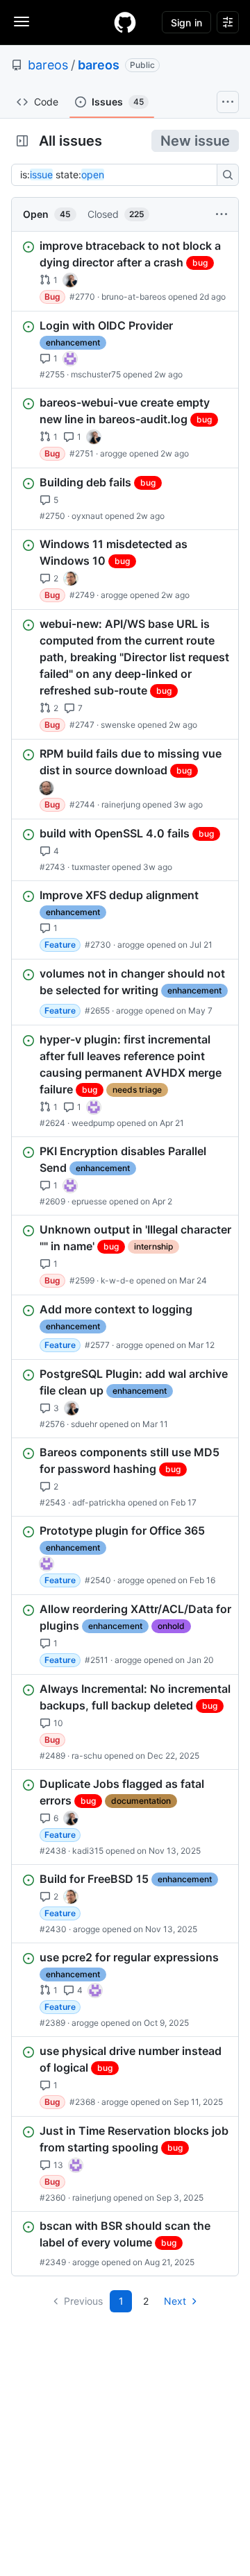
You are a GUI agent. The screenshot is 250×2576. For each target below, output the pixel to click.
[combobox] (118, 175)
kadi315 (88, 1851)
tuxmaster (91, 867)
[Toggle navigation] (22, 22)
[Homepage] (125, 22)
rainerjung (121, 804)
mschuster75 (96, 374)
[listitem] (125, 271)
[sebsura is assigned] (70, 359)
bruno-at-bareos (134, 297)
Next (175, 2301)
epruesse (89, 1201)
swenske (118, 725)
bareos (48, 65)
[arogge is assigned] (71, 579)
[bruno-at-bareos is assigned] (70, 280)
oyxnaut (87, 516)
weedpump (93, 1123)
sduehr (84, 1424)
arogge (114, 453)
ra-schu (87, 1756)
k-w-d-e (117, 1280)
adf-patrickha (99, 1502)
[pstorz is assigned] (47, 788)
